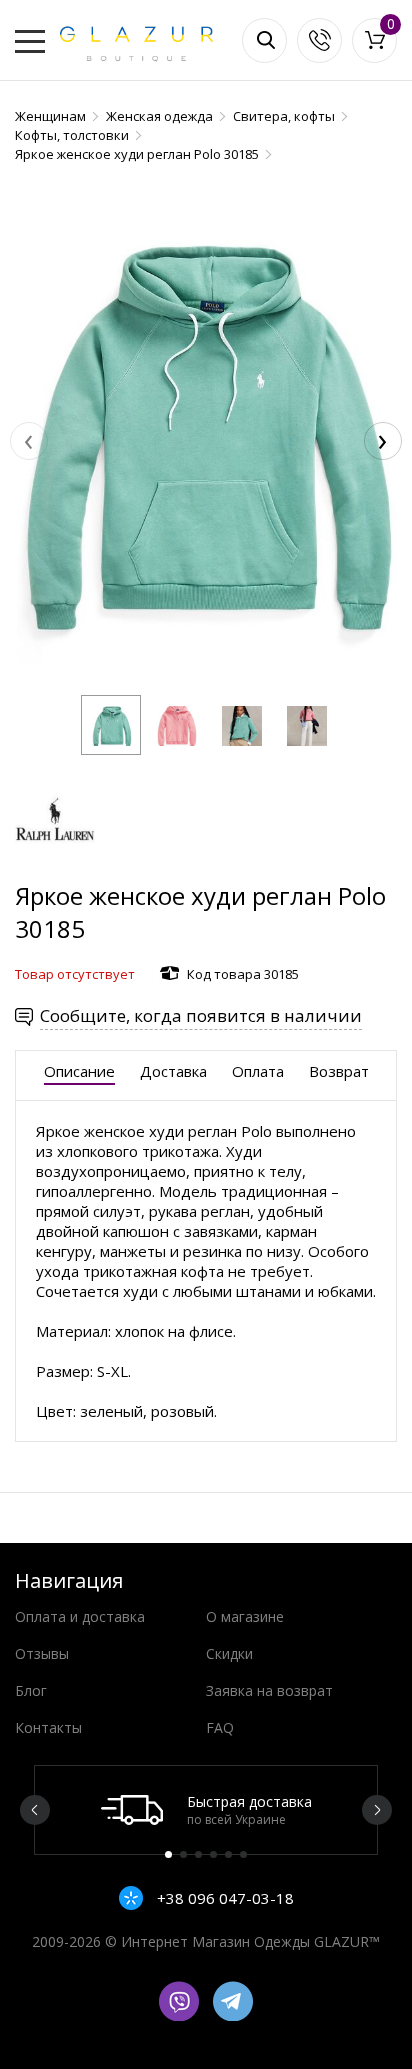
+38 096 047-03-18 (223, 1898)
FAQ (220, 1727)
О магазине (245, 1616)
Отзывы (42, 1653)
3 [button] (198, 1854)
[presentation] (29, 441)
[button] (111, 725)
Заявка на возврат (269, 1690)
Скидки (229, 1653)
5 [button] (228, 1854)
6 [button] (243, 1854)
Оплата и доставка (80, 1616)
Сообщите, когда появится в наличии (201, 1015)
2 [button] (183, 1854)
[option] (206, 1810)
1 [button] (168, 1854)
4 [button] (213, 1854)
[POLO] (55, 869)
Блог (31, 1690)
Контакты (48, 1727)
